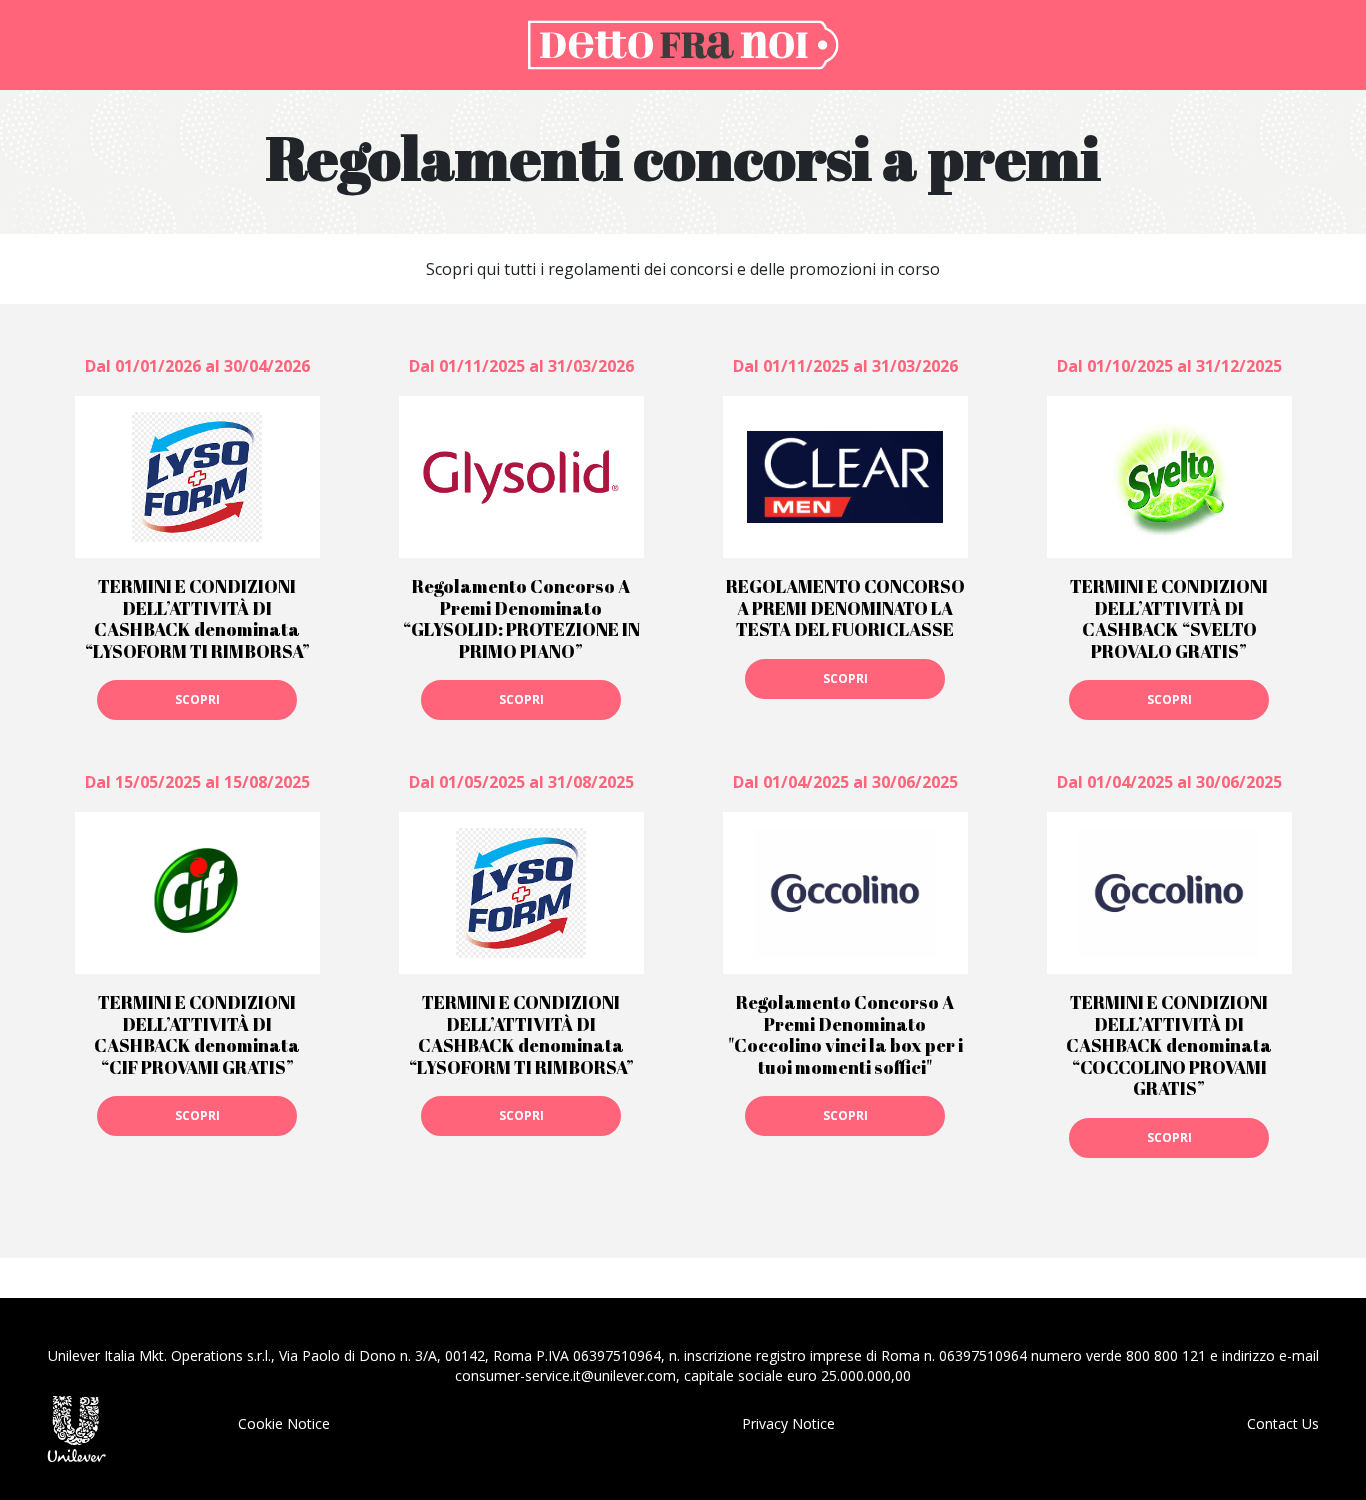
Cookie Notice (284, 1423)
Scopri (197, 699)
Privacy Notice (788, 1423)
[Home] (683, 43)
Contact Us (1283, 1423)
